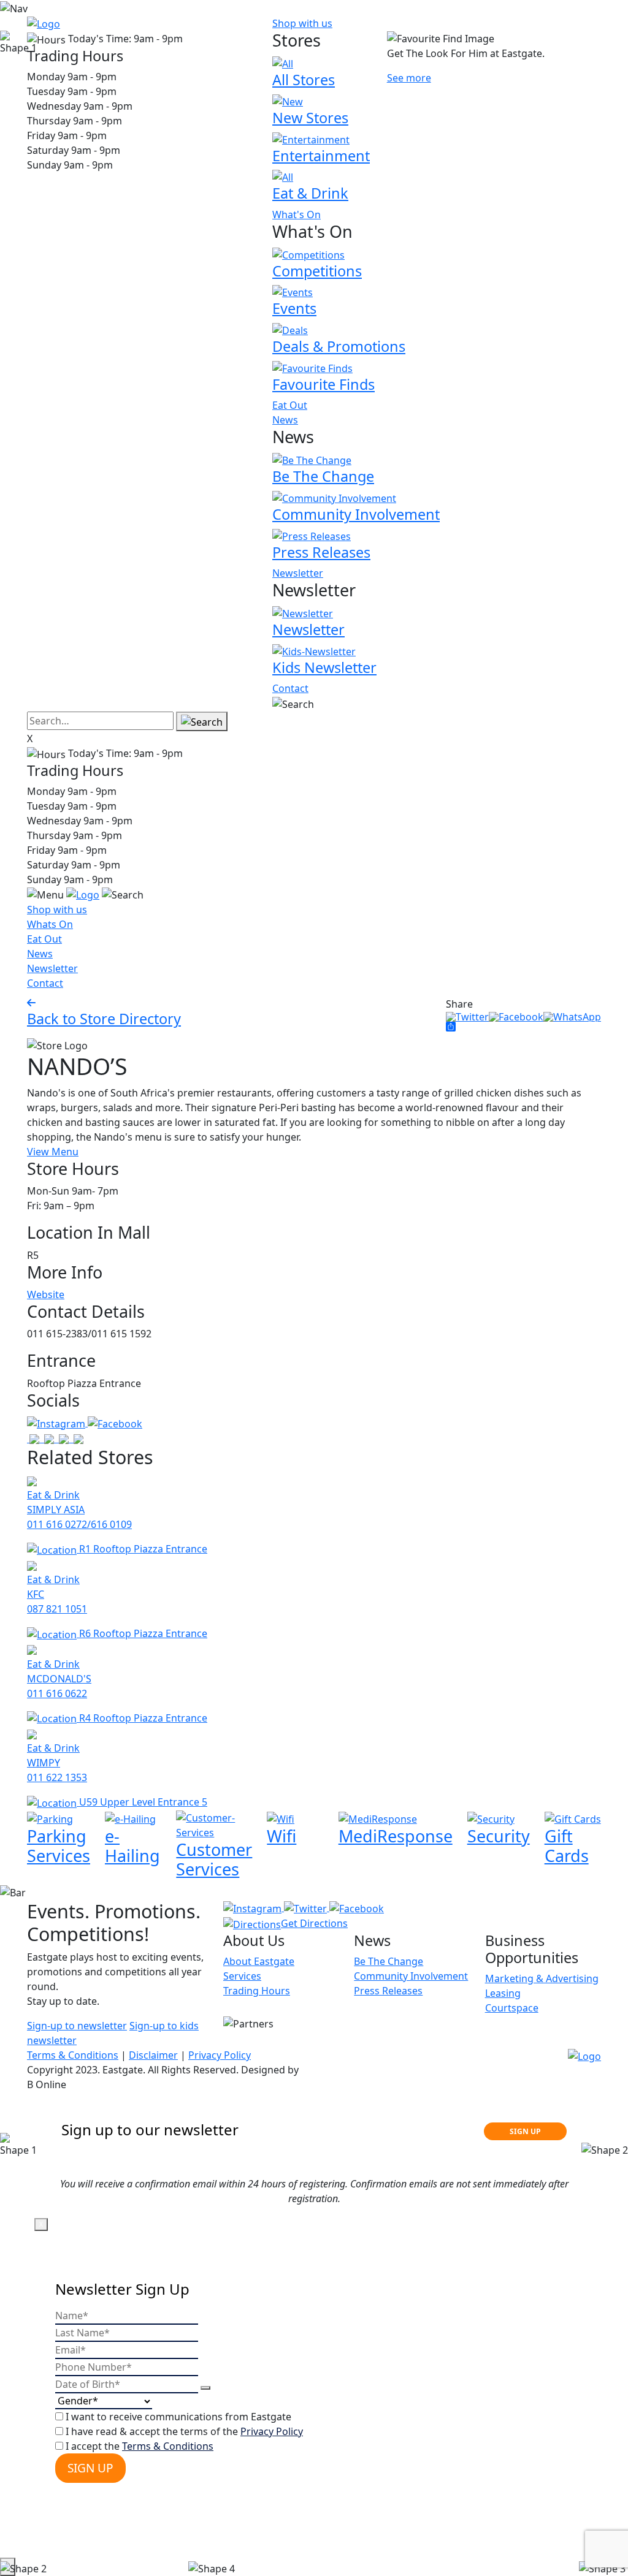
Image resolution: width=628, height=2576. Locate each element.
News (285, 420)
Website (46, 1294)
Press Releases (388, 1991)
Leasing (503, 1993)
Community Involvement (411, 1976)
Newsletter (298, 573)
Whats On (50, 924)
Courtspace (512, 2008)
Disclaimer (153, 2055)
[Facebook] (516, 1016)
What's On (297, 215)
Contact (290, 688)
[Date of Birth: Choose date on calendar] (205, 2388)
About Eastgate (259, 1961)
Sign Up (90, 2468)
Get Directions (314, 1923)
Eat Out (290, 405)
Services (242, 1976)
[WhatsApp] (572, 1016)
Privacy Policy (220, 2055)
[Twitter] (467, 1016)
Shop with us (302, 23)
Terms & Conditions (73, 2055)
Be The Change (389, 1961)
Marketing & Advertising (542, 1978)
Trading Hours (257, 1991)
